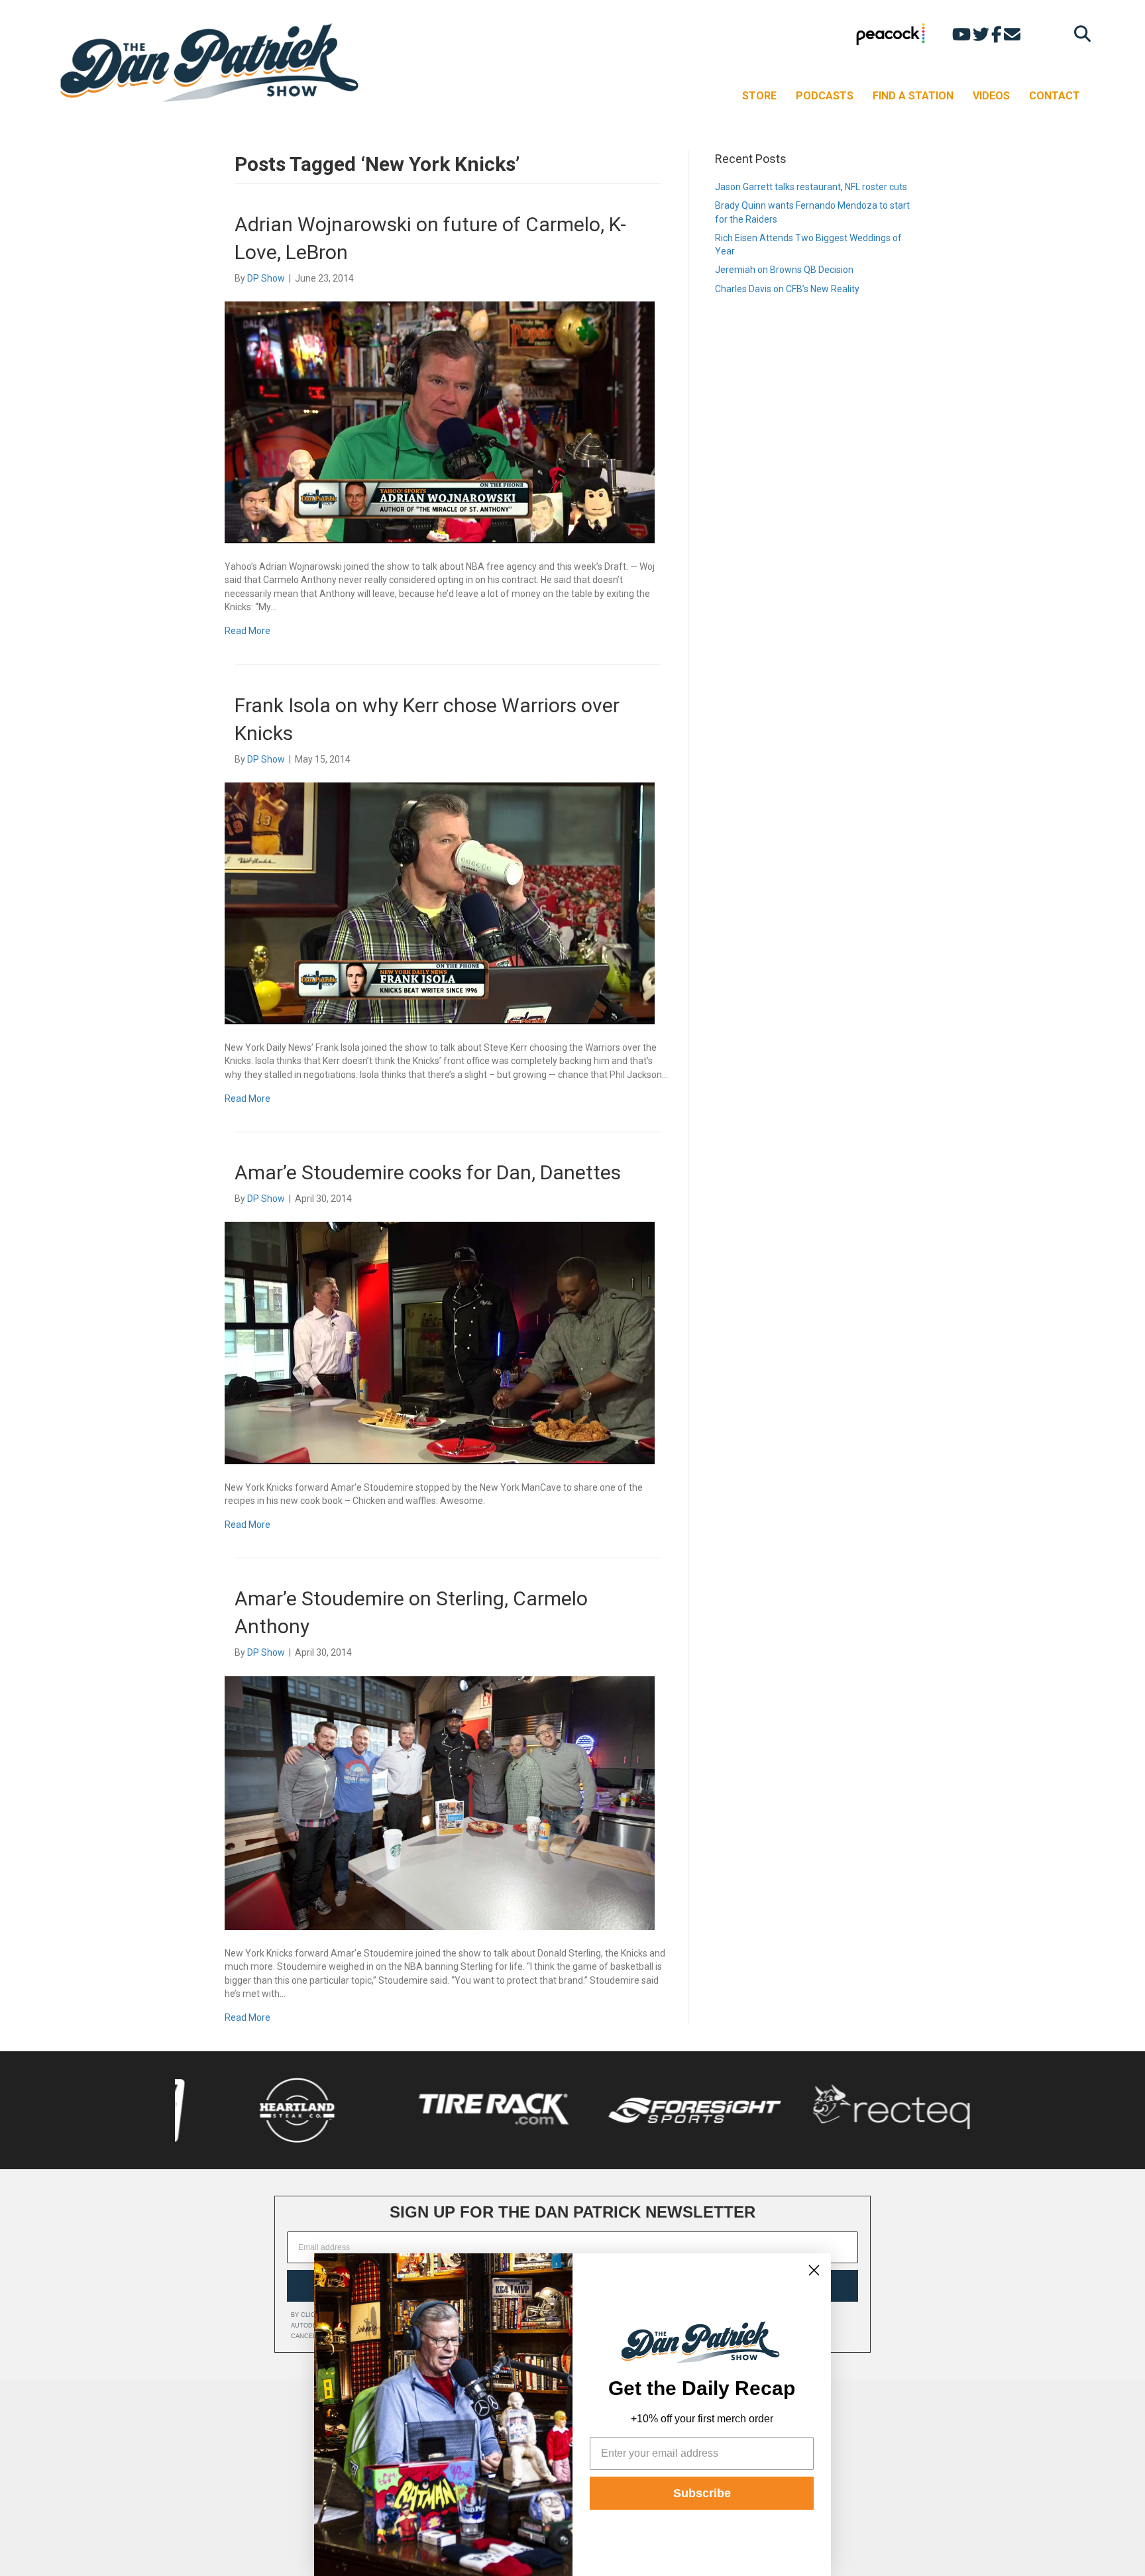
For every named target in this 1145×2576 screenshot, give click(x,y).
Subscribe (702, 2493)
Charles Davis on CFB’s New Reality (787, 289)
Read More (247, 631)
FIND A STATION (913, 96)
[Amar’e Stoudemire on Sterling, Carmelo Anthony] (440, 1802)
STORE (759, 96)
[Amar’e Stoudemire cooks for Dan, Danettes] (440, 1342)
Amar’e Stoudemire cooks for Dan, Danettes (428, 1172)
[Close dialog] (814, 2270)
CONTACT (1055, 96)
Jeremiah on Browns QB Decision (784, 270)
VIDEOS (991, 96)
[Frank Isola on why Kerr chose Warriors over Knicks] (440, 902)
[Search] (1079, 33)
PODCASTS (825, 96)
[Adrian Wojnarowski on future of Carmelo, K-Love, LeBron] (440, 421)
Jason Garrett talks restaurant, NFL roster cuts (811, 187)
